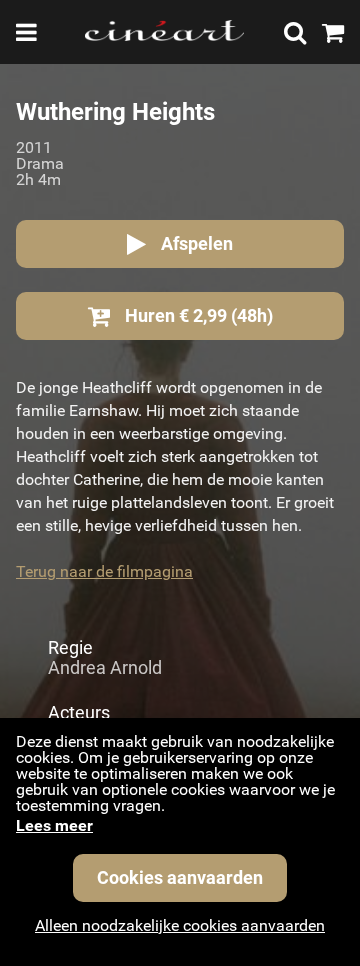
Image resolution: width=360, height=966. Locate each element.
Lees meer (54, 825)
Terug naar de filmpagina (104, 571)
